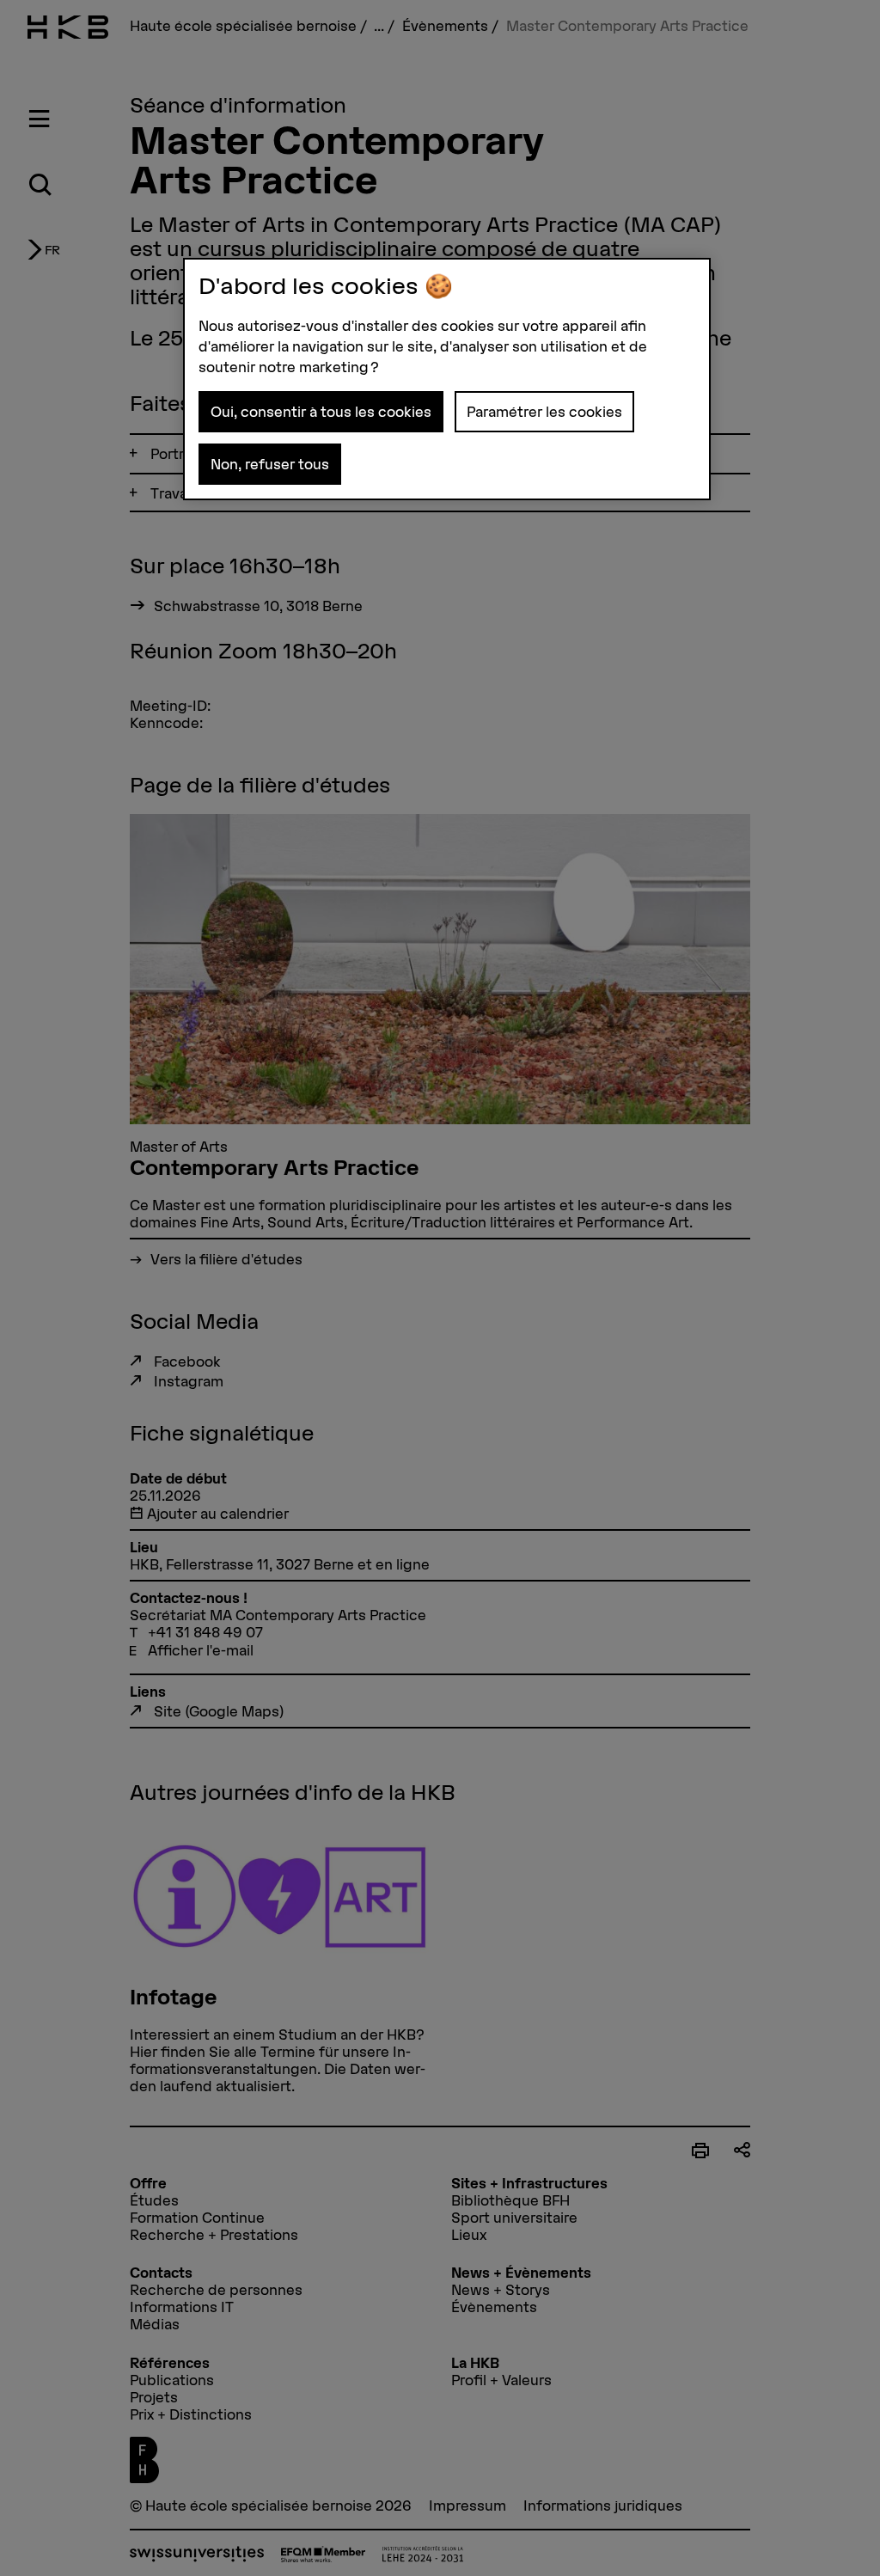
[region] (447, 379)
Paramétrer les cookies (544, 412)
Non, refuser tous (270, 464)
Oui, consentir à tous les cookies (321, 412)
